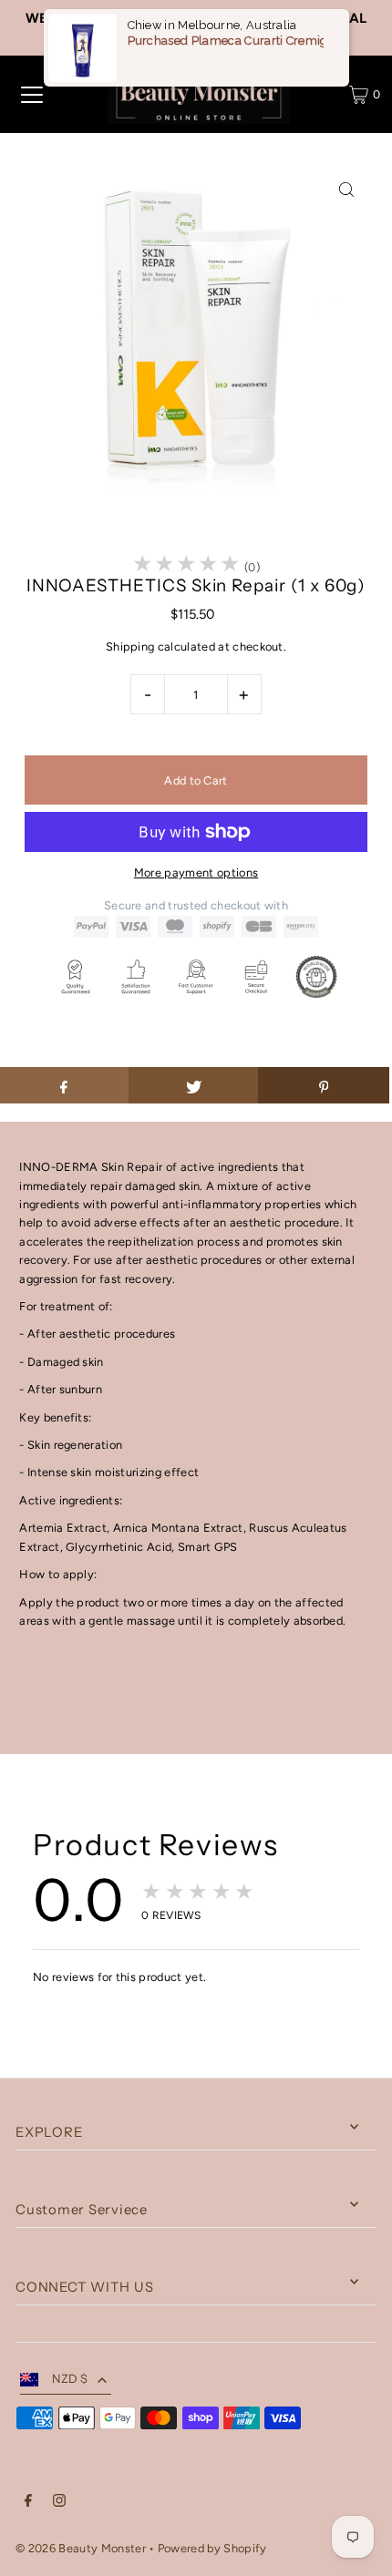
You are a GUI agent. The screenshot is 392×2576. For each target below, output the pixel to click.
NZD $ (70, 2379)
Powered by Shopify (212, 2548)
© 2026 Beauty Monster (82, 2548)
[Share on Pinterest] (323, 1085)
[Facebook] (28, 2503)
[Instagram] (59, 2503)
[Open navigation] (32, 95)
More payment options (196, 872)
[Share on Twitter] (194, 1085)
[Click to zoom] (347, 190)
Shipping (130, 647)
